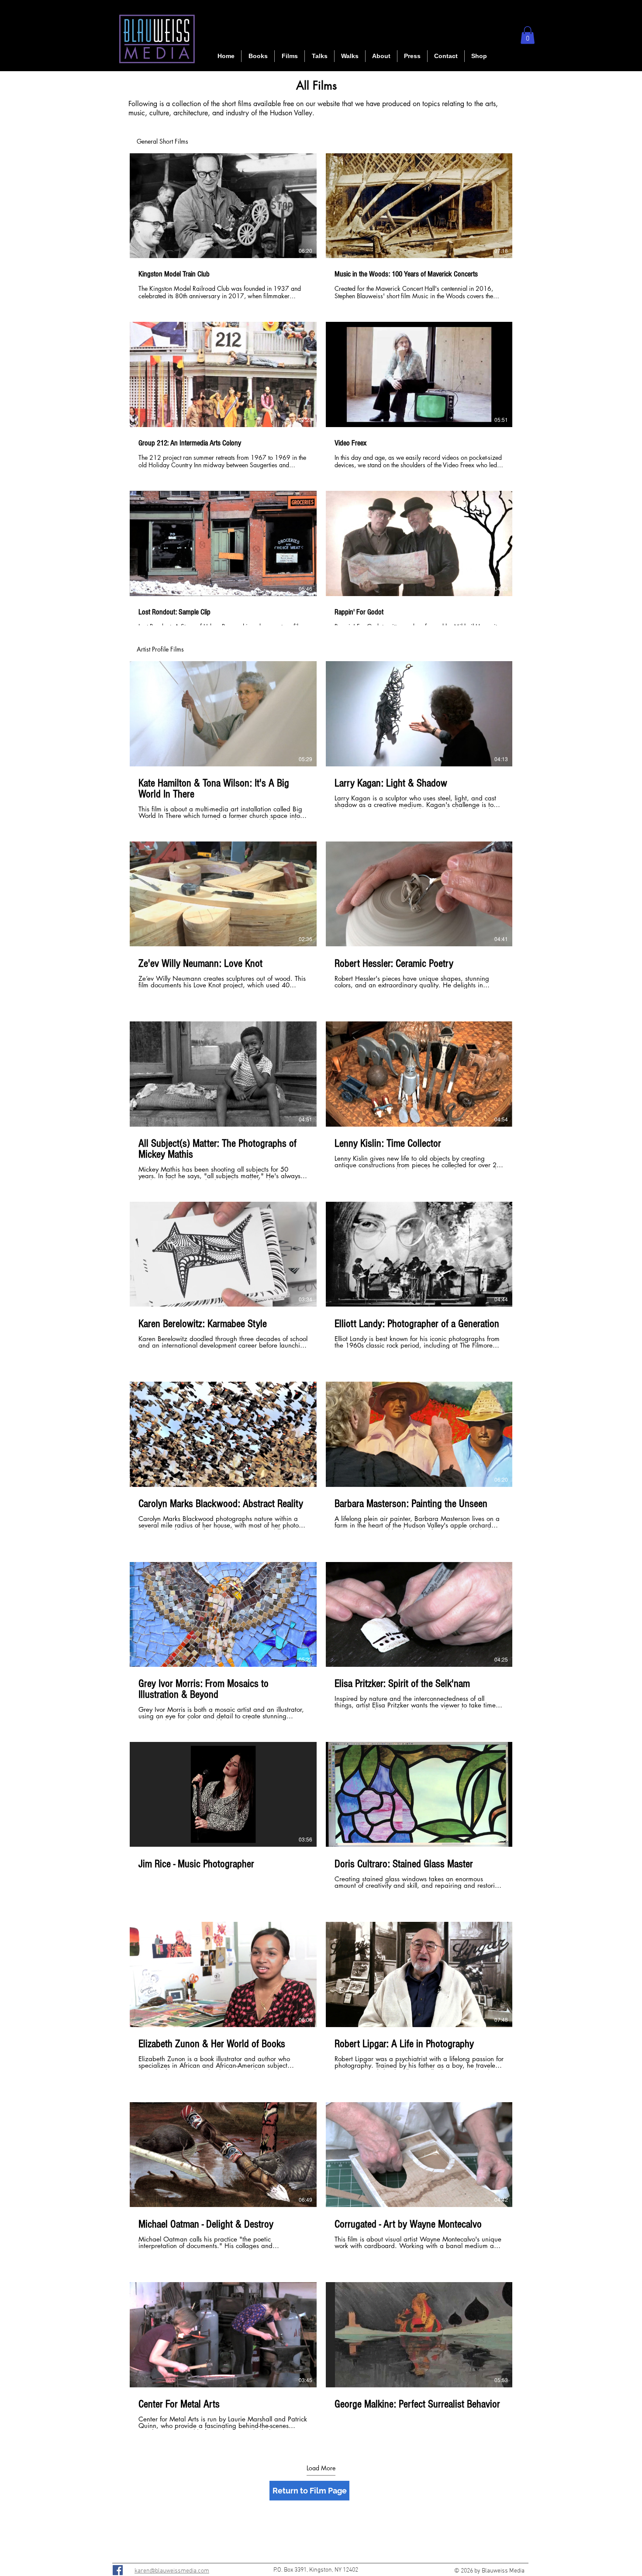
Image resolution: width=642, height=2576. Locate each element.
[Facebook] (118, 2570)
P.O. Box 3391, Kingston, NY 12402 (316, 2570)
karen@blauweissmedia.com (172, 2571)
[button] (290, 56)
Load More (321, 2468)
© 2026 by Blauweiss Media (489, 2571)
